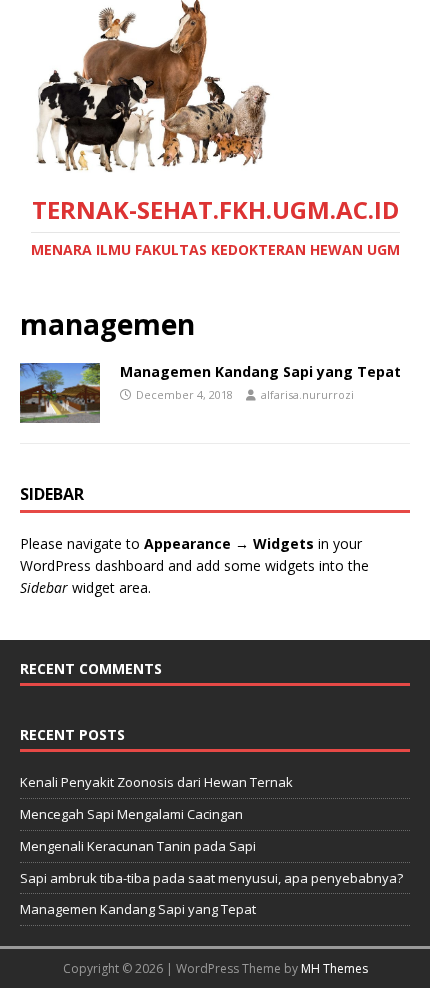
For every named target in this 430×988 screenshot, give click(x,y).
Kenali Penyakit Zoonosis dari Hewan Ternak (156, 782)
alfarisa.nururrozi (307, 394)
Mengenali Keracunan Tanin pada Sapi (138, 846)
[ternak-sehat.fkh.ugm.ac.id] (215, 161)
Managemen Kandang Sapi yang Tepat (260, 371)
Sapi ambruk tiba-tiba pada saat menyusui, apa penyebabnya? (211, 878)
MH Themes (334, 968)
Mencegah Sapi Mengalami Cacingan (131, 814)
